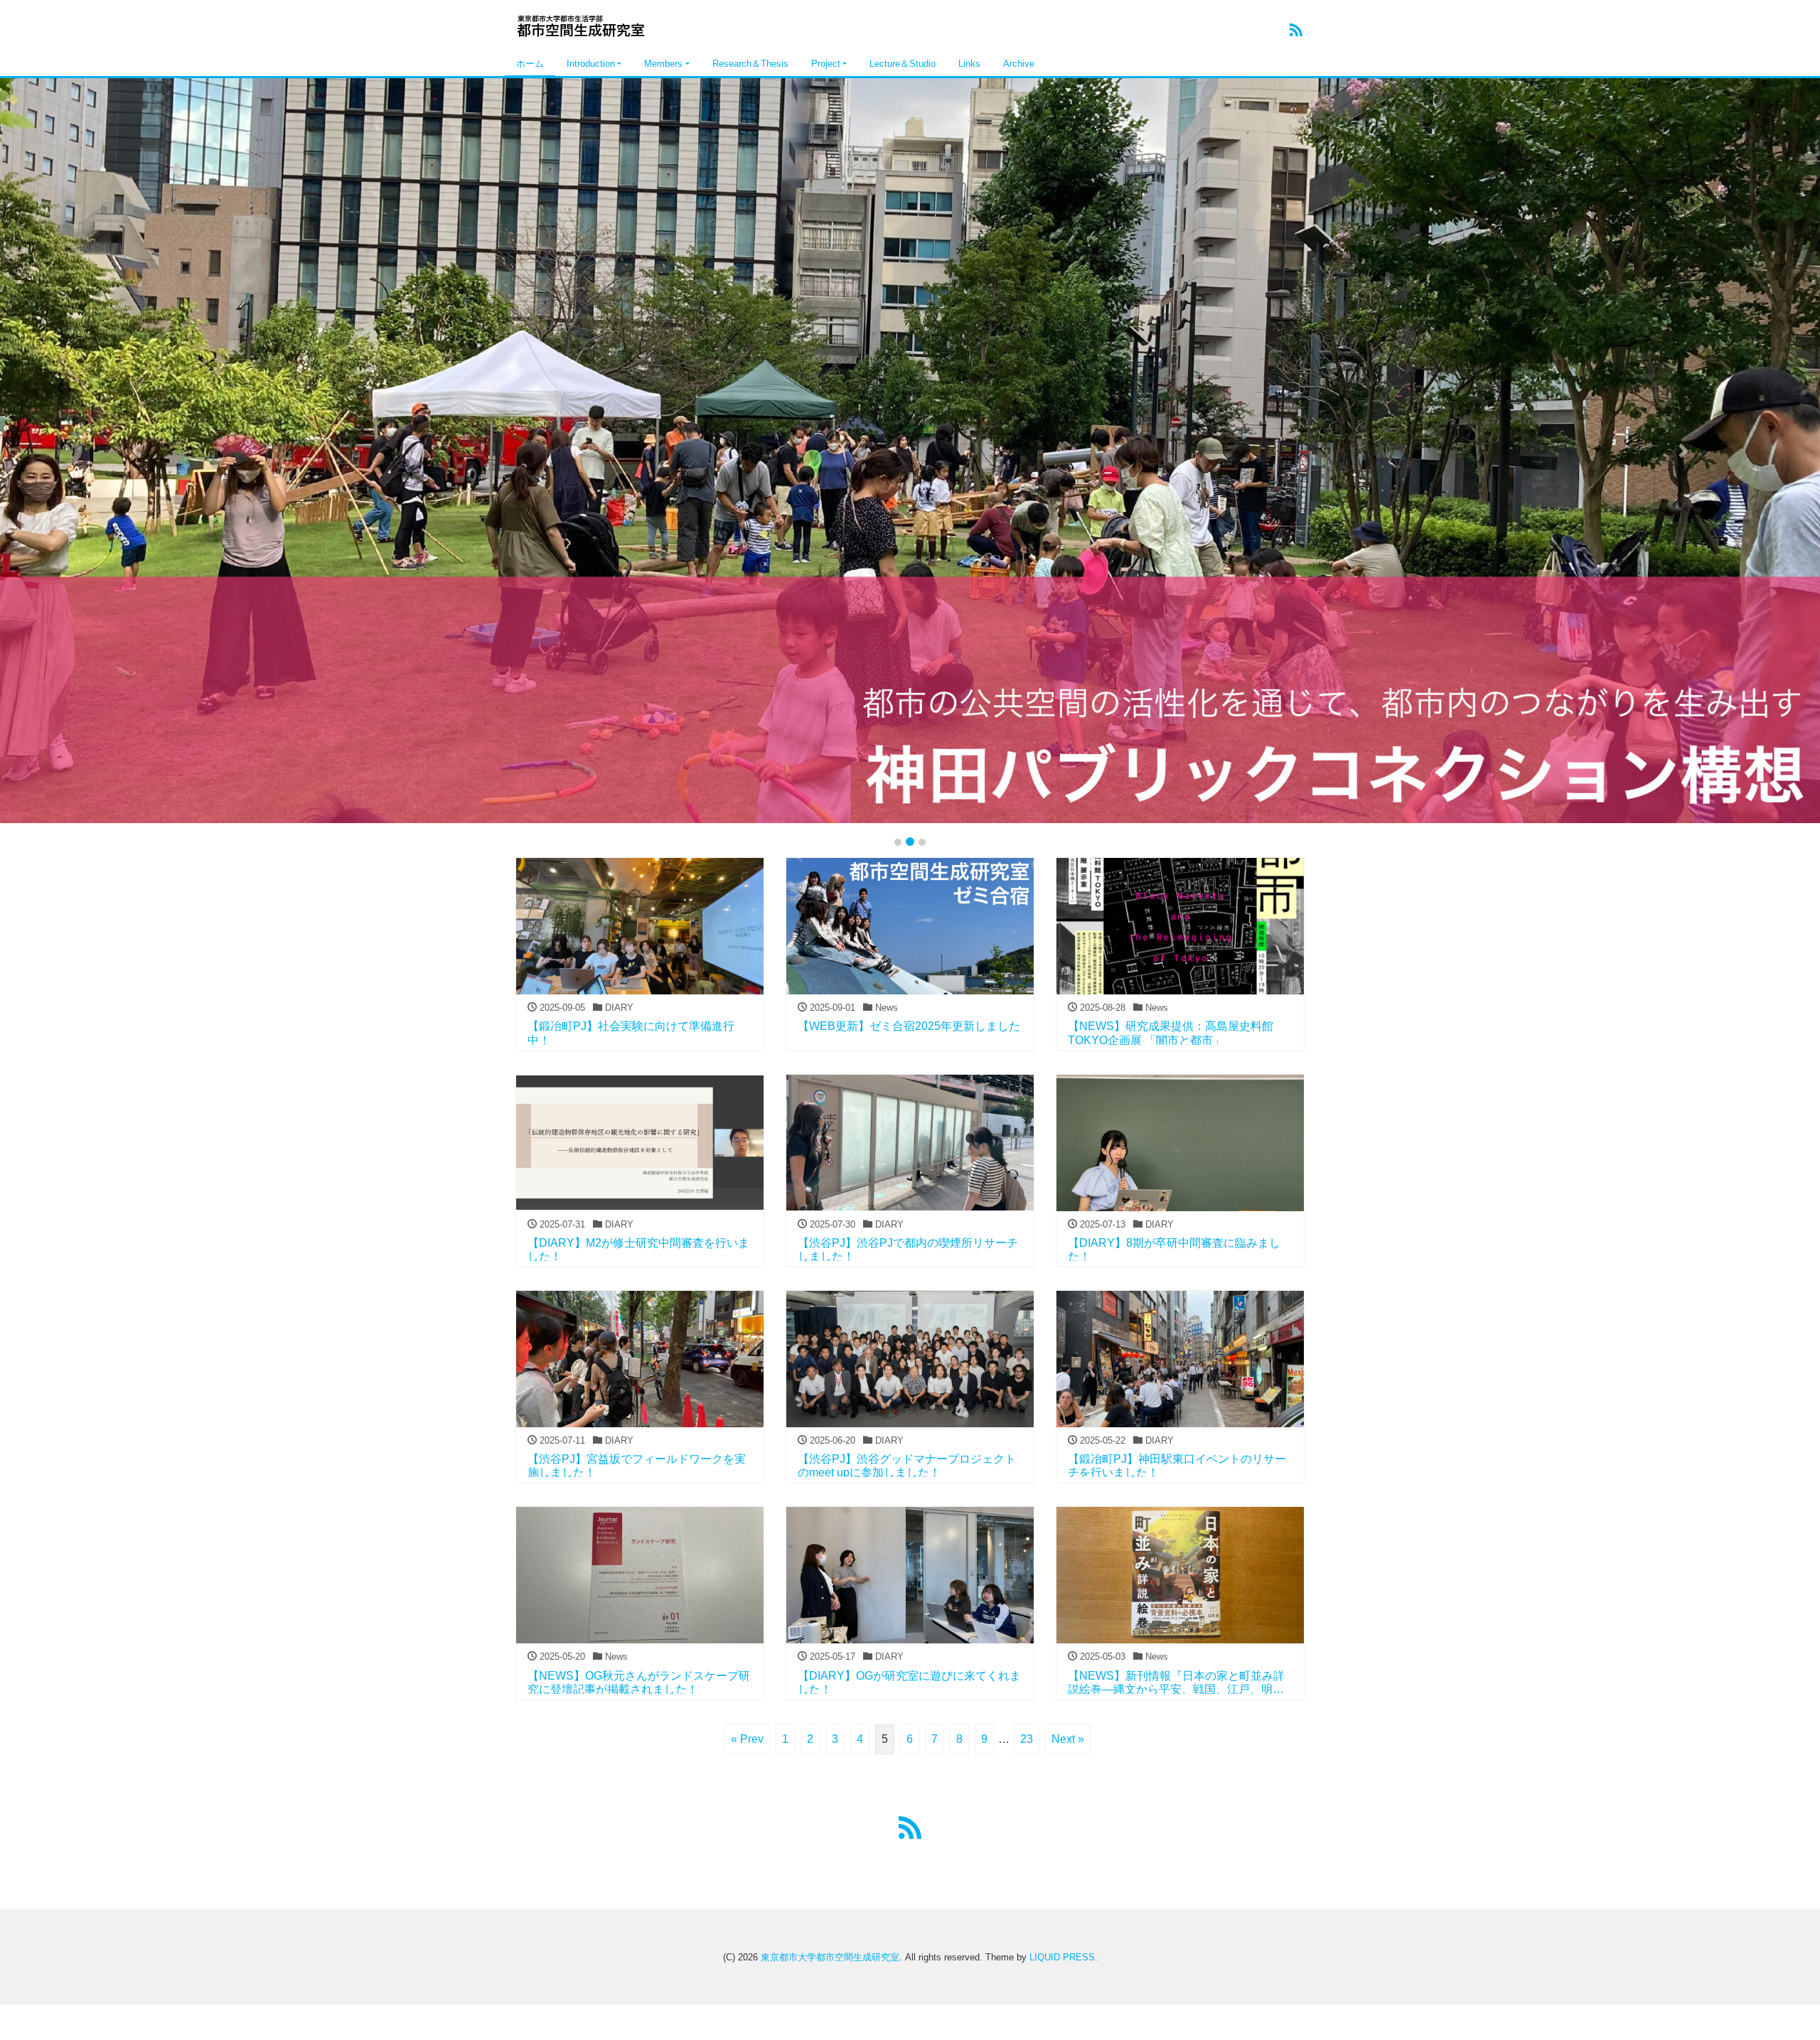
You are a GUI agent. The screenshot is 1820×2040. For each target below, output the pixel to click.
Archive (1019, 64)
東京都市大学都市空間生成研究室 (830, 1957)
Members (663, 64)
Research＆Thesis (750, 64)
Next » (1068, 1739)
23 (1027, 1739)
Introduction (591, 64)
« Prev (747, 1739)
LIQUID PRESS (1062, 1957)
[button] (136, 451)
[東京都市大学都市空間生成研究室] (587, 24)
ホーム (530, 64)
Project (826, 64)
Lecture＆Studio (903, 64)
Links (969, 64)
